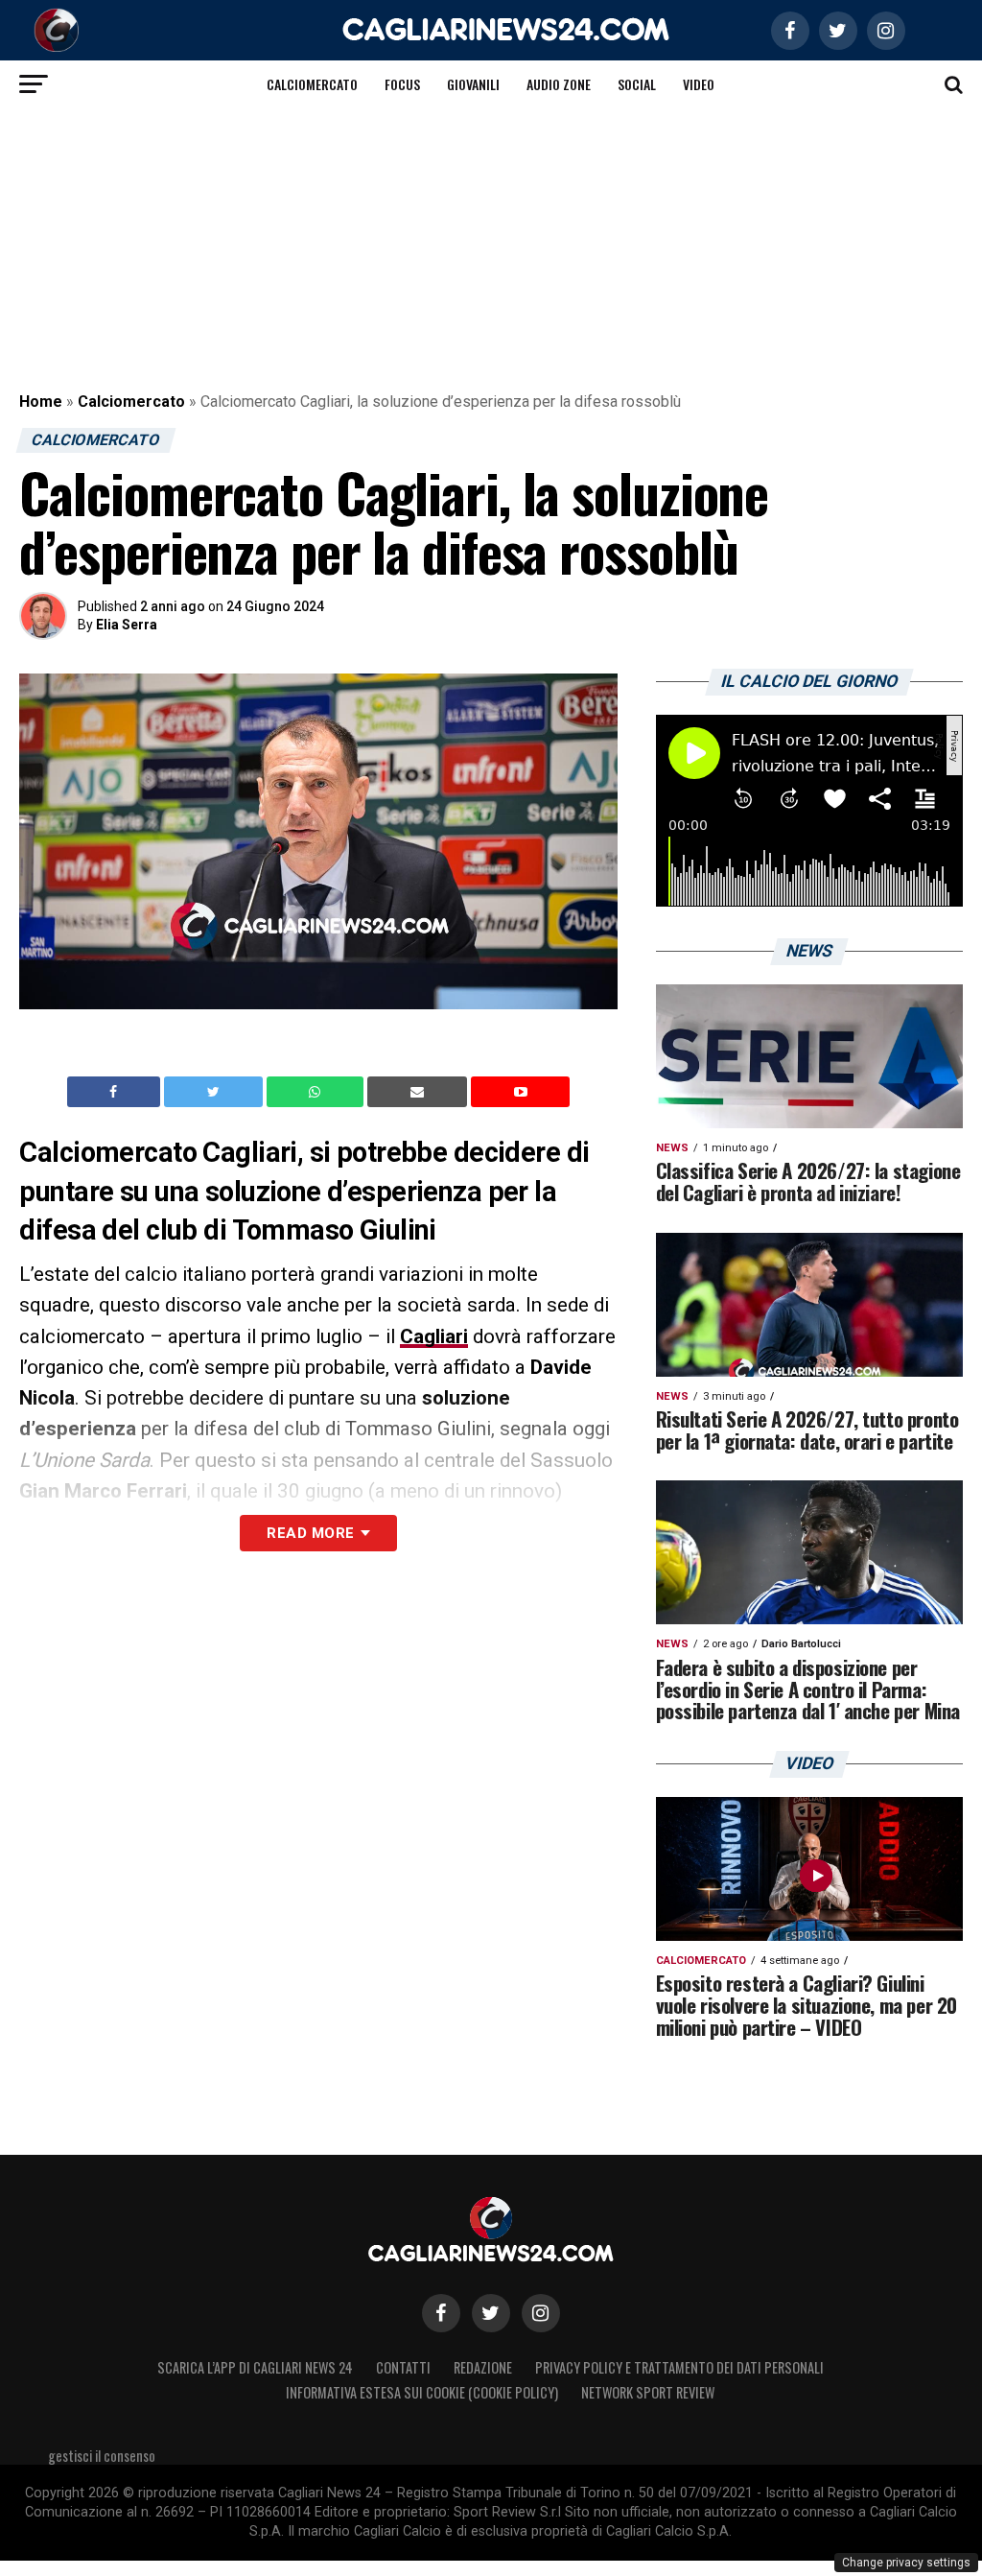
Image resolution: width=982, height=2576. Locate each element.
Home (41, 402)
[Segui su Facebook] (441, 2313)
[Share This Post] (317, 1092)
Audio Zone (559, 84)
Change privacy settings (906, 2563)
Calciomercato (312, 84)
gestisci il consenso (102, 2456)
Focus (402, 84)
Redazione (483, 2367)
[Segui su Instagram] (541, 2313)
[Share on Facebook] (116, 1092)
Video (699, 84)
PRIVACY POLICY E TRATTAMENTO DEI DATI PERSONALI (679, 2367)
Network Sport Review (648, 2392)
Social (637, 84)
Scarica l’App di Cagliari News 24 (255, 2367)
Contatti (403, 2367)
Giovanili (473, 84)
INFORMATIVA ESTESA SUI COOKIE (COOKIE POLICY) (422, 2392)
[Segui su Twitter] (491, 2313)
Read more (310, 1533)
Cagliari (434, 1336)
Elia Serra (127, 625)
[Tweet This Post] (215, 1092)
